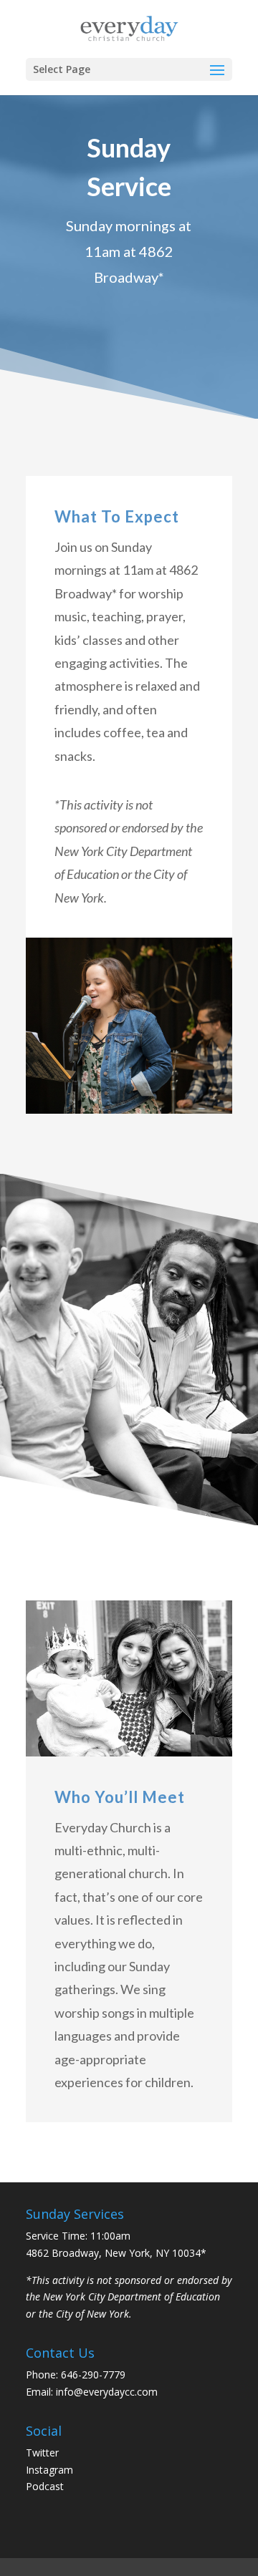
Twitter (42, 2453)
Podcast (45, 2486)
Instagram (49, 2470)
